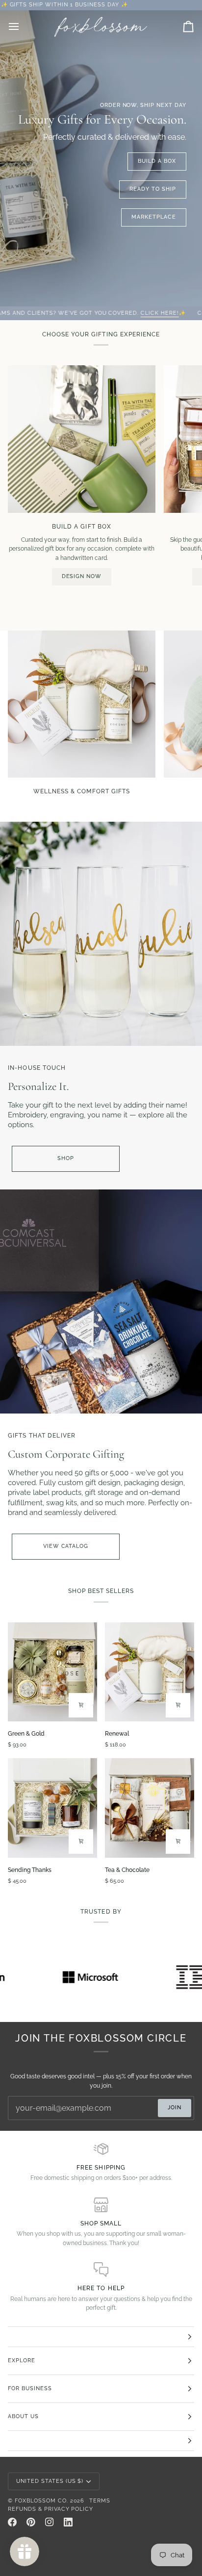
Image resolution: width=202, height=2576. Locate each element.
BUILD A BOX (157, 161)
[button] (101, 2337)
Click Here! (109, 313)
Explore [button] (22, 2361)
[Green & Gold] (52, 1672)
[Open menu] (23, 27)
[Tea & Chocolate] (150, 1808)
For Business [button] (30, 2388)
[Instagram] (50, 2522)
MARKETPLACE (154, 217)
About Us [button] (23, 2416)
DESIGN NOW (82, 576)
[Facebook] (12, 2522)
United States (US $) (50, 2481)
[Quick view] (81, 1705)
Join (175, 2108)
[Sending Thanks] (52, 1808)
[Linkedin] (68, 2522)
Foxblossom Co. (41, 2501)
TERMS (100, 2501)
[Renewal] (150, 1672)
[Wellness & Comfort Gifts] (82, 704)
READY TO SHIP (153, 189)
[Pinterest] (31, 2522)
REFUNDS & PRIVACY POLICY (50, 2509)
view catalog (66, 1546)
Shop (66, 1158)
